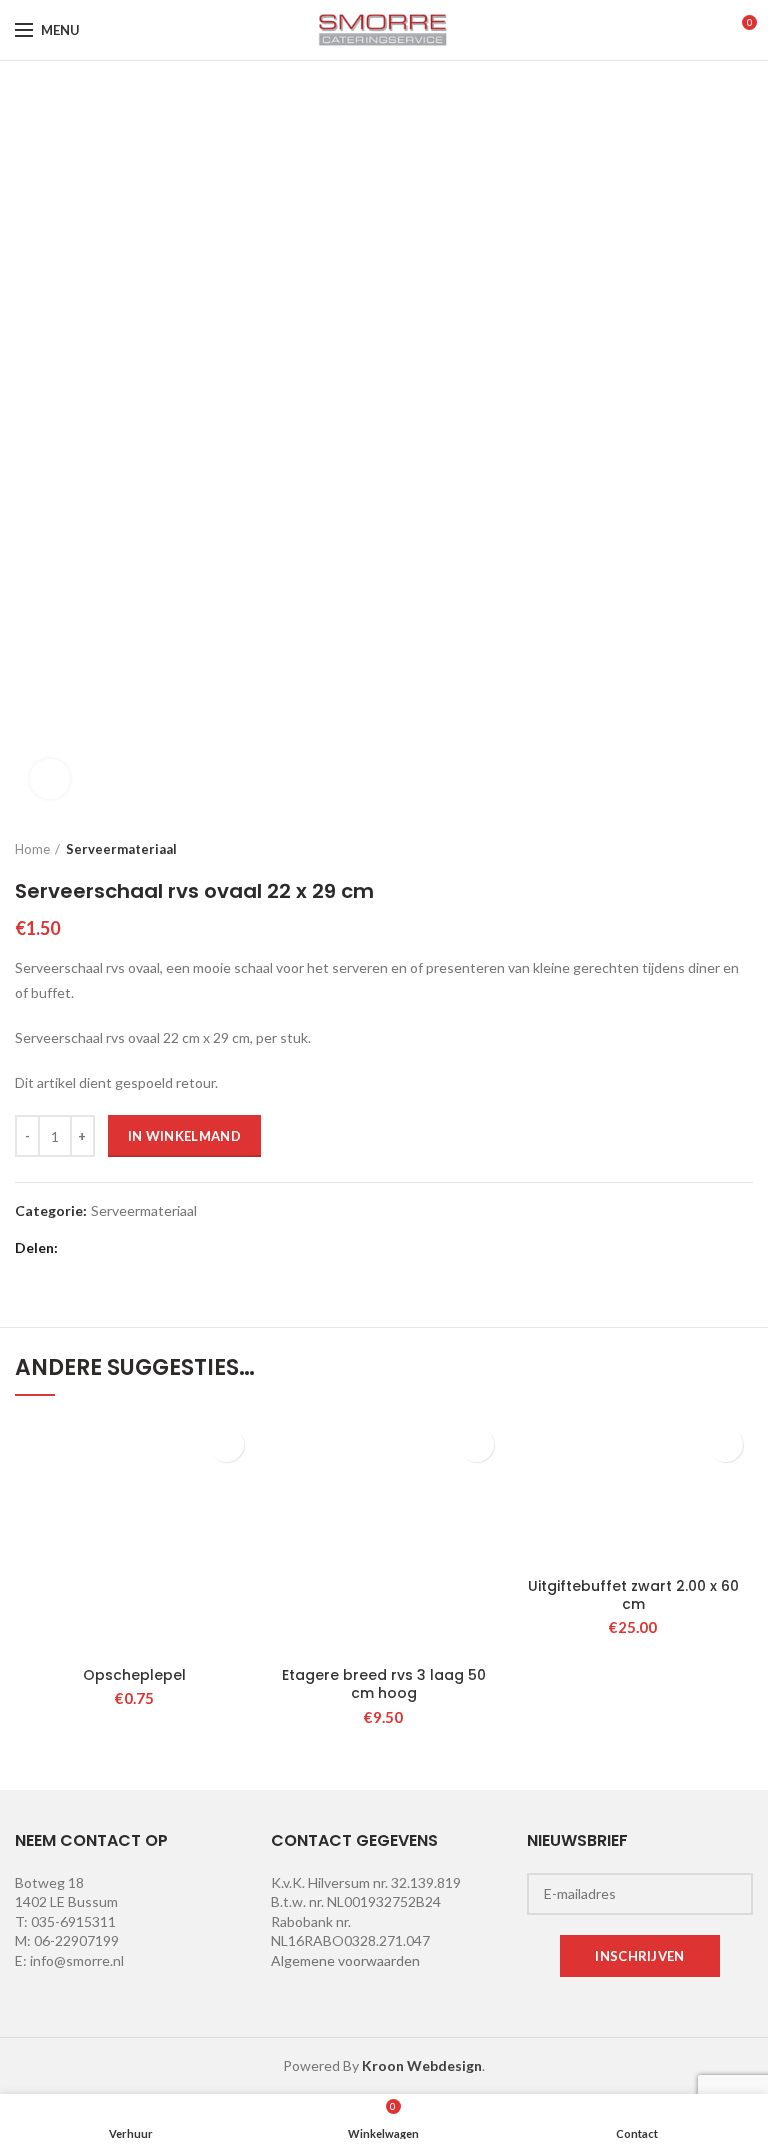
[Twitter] (103, 1248)
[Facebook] (78, 1248)
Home (32, 849)
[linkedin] (178, 1248)
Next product (743, 849)
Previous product (703, 849)
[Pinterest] (153, 1248)
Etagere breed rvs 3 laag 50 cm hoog (384, 1684)
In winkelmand (184, 1136)
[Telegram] (228, 1248)
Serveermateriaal (121, 849)
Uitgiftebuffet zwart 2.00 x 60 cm (633, 1595)
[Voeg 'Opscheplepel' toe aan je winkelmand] (226, 1444)
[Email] (128, 1248)
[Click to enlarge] (50, 779)
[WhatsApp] (203, 1248)
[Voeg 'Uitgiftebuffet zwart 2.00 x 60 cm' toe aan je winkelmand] (725, 1444)
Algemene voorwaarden (345, 1960)
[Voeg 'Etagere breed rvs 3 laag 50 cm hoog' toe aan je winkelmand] (476, 1444)
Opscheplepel (134, 1675)
